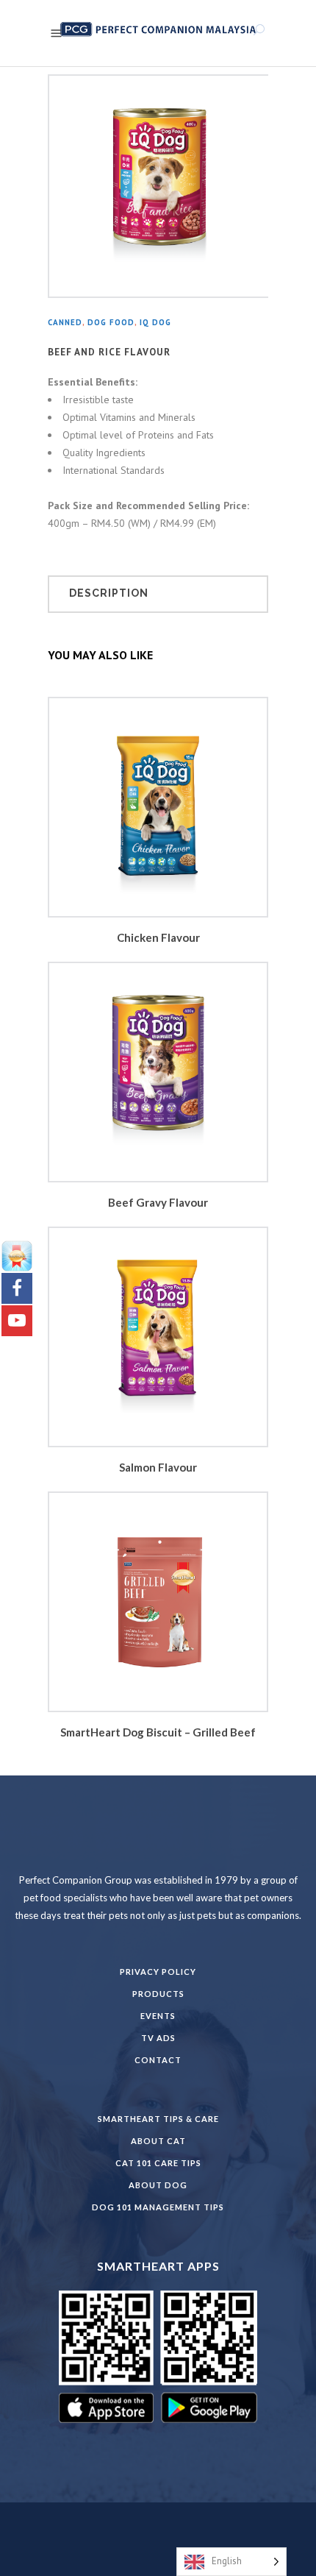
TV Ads (158, 2038)
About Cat (158, 2141)
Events (158, 2016)
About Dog (158, 2185)
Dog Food (111, 322)
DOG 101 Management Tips (158, 2207)
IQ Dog (155, 322)
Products (158, 1994)
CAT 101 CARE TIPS (158, 2163)
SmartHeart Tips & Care (158, 2119)
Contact (158, 2060)
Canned (65, 322)
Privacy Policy (158, 1972)
